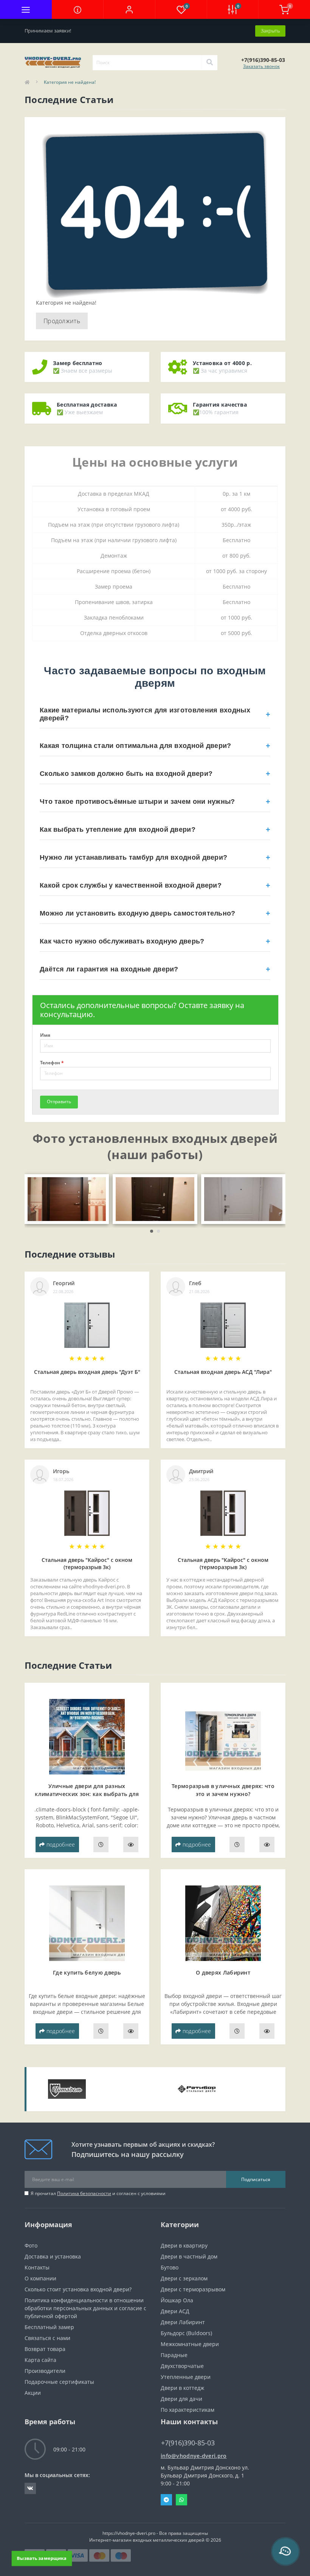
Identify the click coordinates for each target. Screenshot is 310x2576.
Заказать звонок (261, 66)
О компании (40, 2278)
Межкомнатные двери (190, 2344)
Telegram (166, 2500)
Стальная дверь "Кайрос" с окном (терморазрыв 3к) (87, 1563)
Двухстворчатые (182, 2366)
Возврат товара (45, 2349)
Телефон (52, 1063)
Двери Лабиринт (183, 2322)
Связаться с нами (47, 2338)
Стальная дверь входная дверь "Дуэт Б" (87, 1372)
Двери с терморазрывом (193, 2289)
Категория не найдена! (70, 82)
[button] (129, 9)
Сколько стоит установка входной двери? (78, 2289)
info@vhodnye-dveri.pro (194, 2456)
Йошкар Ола (177, 2300)
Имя (45, 1035)
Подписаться (256, 2179)
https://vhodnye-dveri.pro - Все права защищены (155, 2533)
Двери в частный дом (189, 2256)
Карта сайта (40, 2360)
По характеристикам (188, 2410)
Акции (33, 2393)
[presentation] (35, 1209)
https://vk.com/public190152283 (30, 2488)
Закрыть (270, 31)
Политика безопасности (84, 2193)
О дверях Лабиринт (223, 1972)
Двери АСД (175, 2311)
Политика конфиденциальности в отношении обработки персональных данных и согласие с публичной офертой (85, 2308)
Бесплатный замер (49, 2327)
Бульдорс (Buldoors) (186, 2333)
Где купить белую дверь (87, 1972)
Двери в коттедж (182, 2388)
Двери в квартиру (184, 2245)
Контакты (37, 2267)
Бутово (170, 2267)
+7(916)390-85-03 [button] (188, 2443)
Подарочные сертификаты (59, 2382)
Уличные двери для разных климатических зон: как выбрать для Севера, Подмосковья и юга (87, 1794)
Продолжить (62, 321)
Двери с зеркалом (184, 2278)
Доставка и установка (53, 2256)
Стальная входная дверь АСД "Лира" (223, 1372)
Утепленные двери (186, 2377)
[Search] (209, 63)
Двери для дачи (181, 2399)
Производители (45, 2371)
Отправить (59, 1101)
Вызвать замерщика (42, 2558)
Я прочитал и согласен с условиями (98, 2193)
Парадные (174, 2355)
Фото (31, 2245)
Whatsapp (181, 2500)
